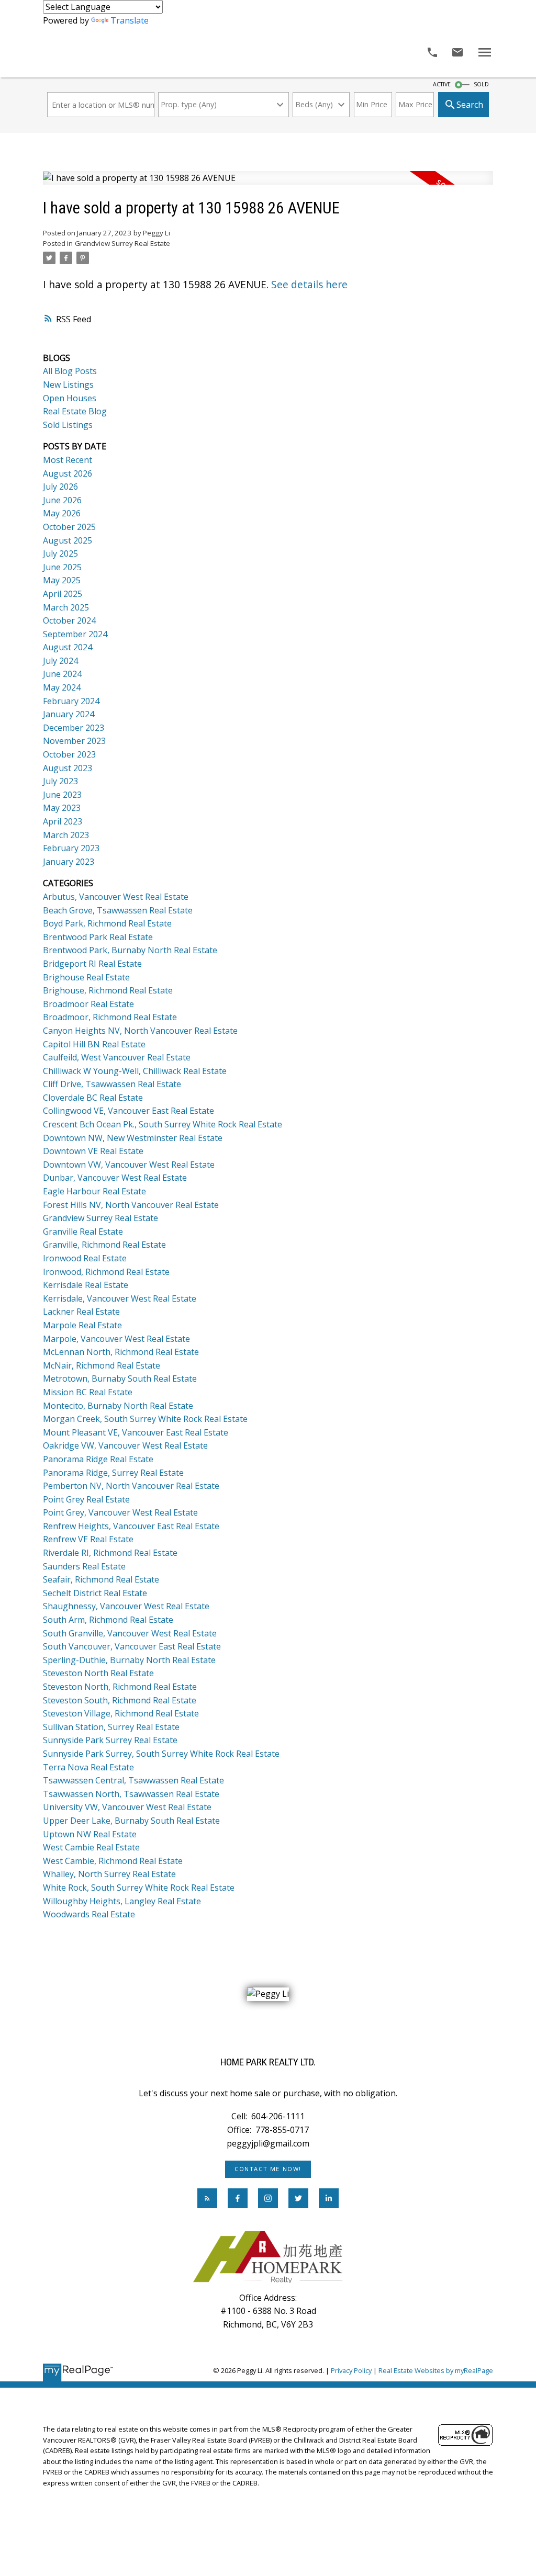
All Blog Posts (70, 371)
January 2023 (69, 862)
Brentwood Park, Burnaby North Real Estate (130, 950)
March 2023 (66, 835)
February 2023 (71, 848)
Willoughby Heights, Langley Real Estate (122, 1901)
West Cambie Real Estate (91, 1847)
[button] (268, 2169)
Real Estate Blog (75, 411)
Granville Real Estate (83, 1231)
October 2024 (69, 620)
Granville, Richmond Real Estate (104, 1245)
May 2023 (62, 808)
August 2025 (68, 540)
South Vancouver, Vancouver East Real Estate (132, 1646)
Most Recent (68, 460)
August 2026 (68, 473)
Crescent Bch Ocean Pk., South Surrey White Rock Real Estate (163, 1124)
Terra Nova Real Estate (88, 1767)
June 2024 (62, 674)
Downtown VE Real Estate (93, 1151)
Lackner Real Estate (81, 1312)
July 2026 (60, 487)
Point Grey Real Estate (86, 1499)
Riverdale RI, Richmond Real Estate (110, 1553)
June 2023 (62, 795)
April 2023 (63, 821)
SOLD (481, 84)
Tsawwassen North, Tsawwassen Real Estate (131, 1794)
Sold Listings (68, 425)
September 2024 (75, 634)
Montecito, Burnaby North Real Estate (118, 1406)
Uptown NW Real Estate (90, 1834)
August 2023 (68, 768)
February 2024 (71, 701)
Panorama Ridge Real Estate (98, 1459)
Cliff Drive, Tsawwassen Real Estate (112, 1084)
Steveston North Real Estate (98, 1673)
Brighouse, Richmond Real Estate (108, 990)
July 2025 (60, 553)
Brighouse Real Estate (86, 977)
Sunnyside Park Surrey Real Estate (110, 1740)
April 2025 (63, 594)
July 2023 (60, 781)
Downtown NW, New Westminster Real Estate (133, 1138)
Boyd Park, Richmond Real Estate (107, 923)
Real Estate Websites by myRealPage (436, 2370)
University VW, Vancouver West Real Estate (127, 1807)
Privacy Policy (351, 2370)
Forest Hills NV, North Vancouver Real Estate (131, 1205)
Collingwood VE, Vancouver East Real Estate (129, 1111)
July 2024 (60, 661)
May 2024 (62, 687)
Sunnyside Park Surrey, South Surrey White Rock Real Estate (161, 1754)
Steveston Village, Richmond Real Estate (121, 1713)
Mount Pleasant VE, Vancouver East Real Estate (136, 1432)
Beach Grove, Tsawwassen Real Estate (118, 910)
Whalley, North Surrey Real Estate (109, 1874)
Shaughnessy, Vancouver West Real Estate (126, 1606)
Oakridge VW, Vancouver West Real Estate (125, 1445)
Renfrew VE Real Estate (88, 1539)
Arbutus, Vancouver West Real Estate (116, 897)
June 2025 (62, 567)
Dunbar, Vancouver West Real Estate (115, 1178)
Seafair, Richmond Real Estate (101, 1579)
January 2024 (69, 714)
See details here (309, 285)
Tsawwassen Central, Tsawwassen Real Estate (133, 1780)
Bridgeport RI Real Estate (92, 964)
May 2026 (62, 513)
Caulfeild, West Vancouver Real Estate (117, 1057)
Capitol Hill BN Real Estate (94, 1044)
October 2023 (69, 754)
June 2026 (62, 500)
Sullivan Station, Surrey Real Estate (111, 1727)
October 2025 (69, 527)
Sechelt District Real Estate (95, 1593)
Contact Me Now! (268, 2169)
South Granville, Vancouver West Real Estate (130, 1633)
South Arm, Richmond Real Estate (108, 1620)
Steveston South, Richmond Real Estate (120, 1700)
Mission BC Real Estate (88, 1392)
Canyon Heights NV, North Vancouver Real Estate (140, 1031)
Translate (130, 20)
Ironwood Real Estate (85, 1258)
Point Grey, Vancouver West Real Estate (120, 1512)
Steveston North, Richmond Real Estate (120, 1687)
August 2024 (68, 647)
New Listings (68, 385)
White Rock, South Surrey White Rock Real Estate (139, 1888)
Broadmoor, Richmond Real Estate (110, 1017)
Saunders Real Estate (84, 1566)
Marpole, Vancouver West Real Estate (116, 1339)
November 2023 (74, 741)
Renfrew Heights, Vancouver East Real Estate (131, 1526)
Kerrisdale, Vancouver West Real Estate (120, 1298)
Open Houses (70, 398)
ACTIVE (442, 84)
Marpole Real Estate (82, 1325)
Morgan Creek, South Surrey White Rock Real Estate (145, 1419)
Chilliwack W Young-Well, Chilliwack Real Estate (135, 1071)
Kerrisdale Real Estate (86, 1285)
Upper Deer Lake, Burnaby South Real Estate (131, 1821)
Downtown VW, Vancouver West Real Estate (129, 1165)
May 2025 (62, 580)
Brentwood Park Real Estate (98, 937)
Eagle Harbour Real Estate (94, 1191)
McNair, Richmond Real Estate (102, 1365)
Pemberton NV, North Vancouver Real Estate (131, 1486)
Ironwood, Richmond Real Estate (106, 1272)
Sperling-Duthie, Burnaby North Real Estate (129, 1660)
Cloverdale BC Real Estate (93, 1098)
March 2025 (66, 607)
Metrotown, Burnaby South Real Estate (120, 1379)
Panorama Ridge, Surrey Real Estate (113, 1473)
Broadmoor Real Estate (88, 1004)
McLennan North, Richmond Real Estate (121, 1352)
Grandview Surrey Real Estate (122, 243)
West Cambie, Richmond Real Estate (113, 1861)
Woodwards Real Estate (89, 1914)
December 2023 (74, 728)
